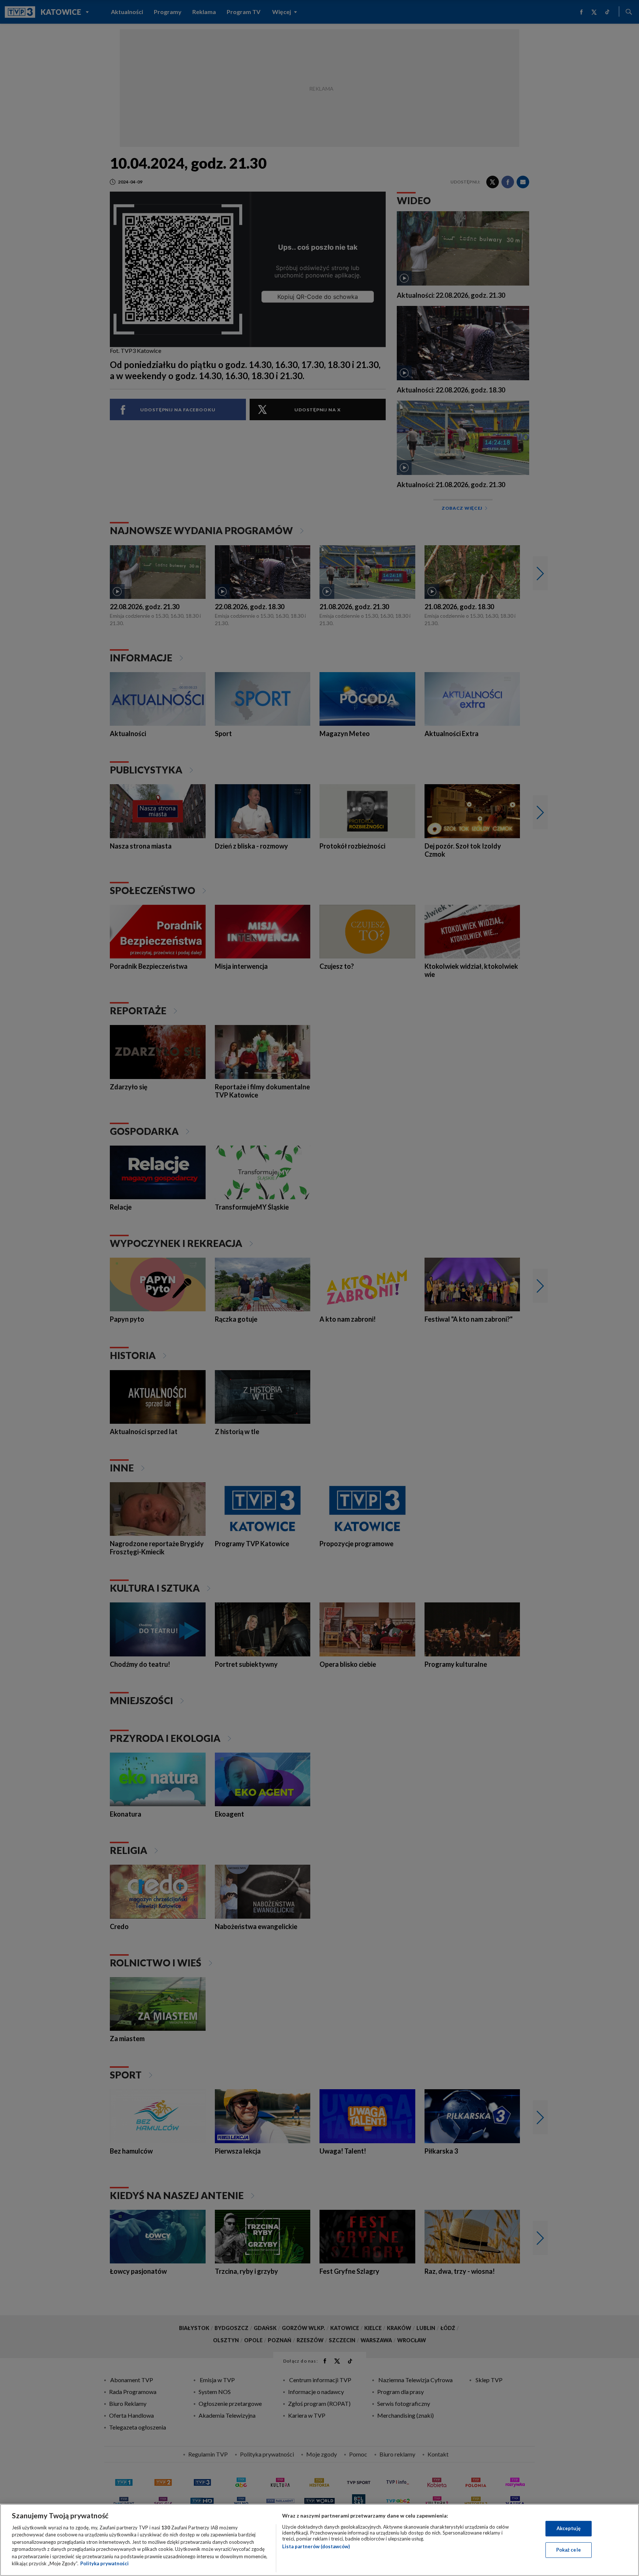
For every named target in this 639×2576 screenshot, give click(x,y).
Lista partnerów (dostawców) (316, 2546)
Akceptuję (569, 2528)
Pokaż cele (569, 2550)
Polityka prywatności (104, 2563)
